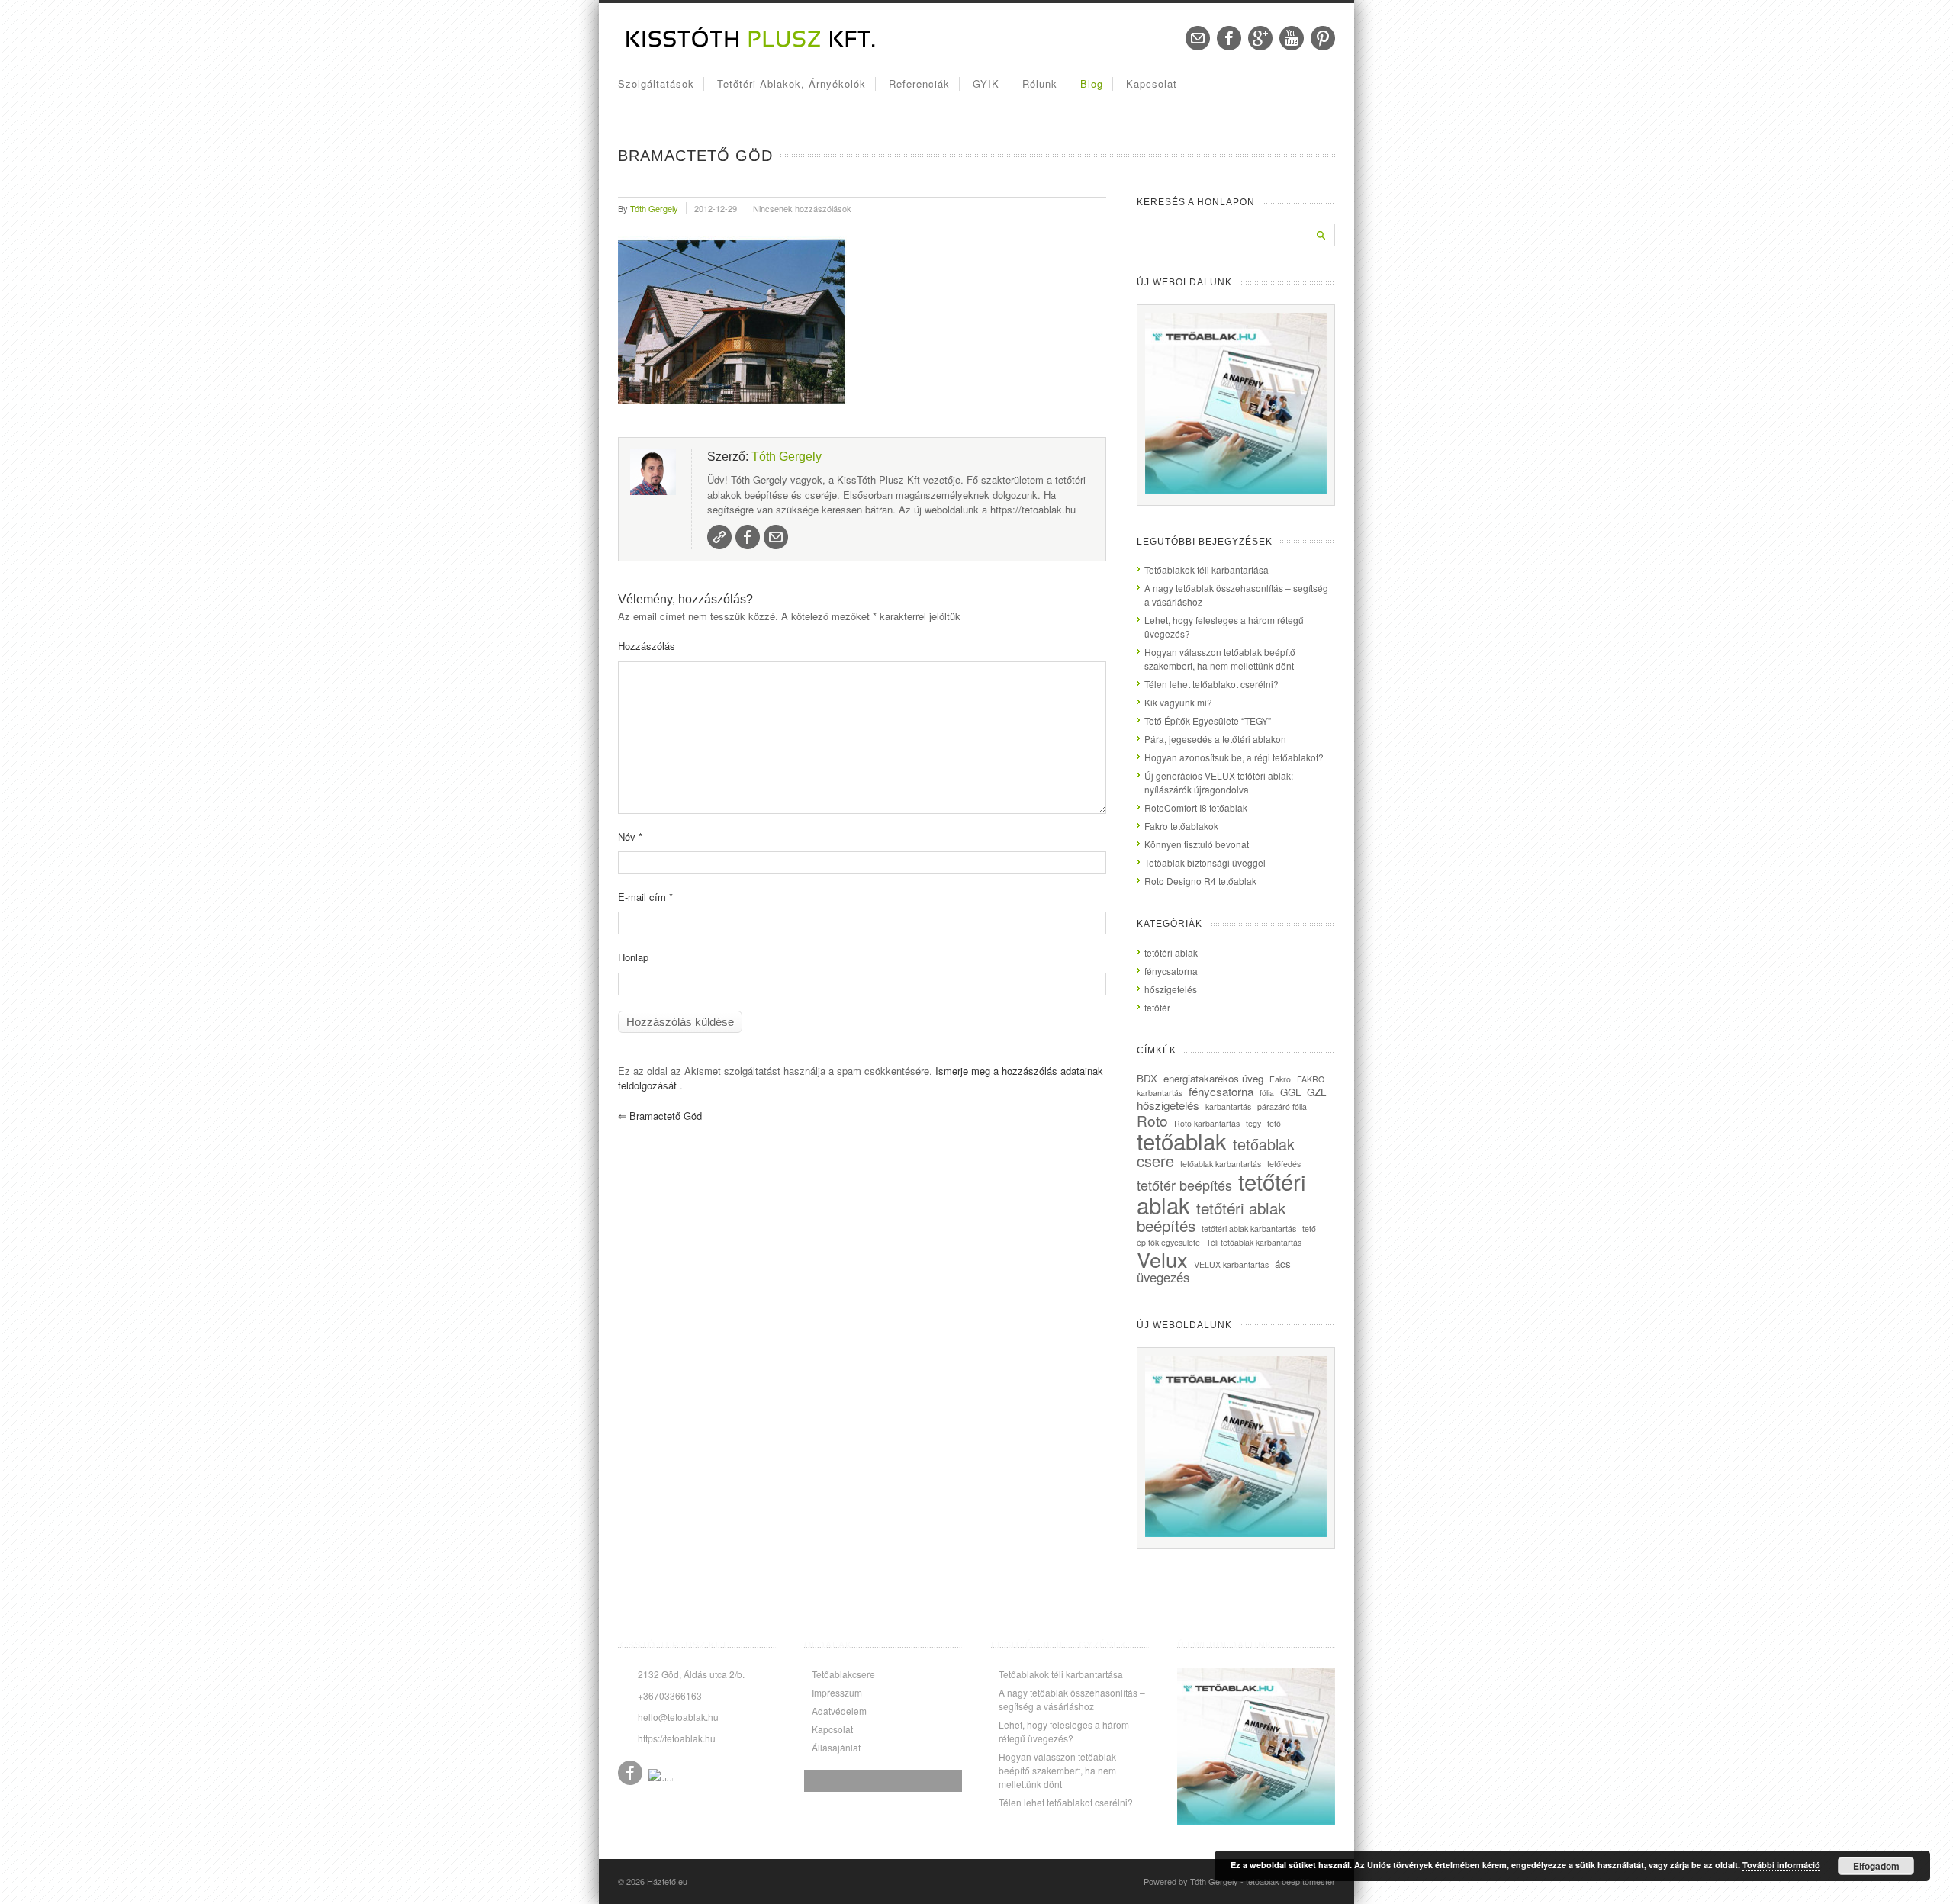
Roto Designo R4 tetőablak (1200, 881)
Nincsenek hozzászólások (802, 208)
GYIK (986, 84)
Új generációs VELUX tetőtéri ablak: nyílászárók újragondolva (1219, 782)
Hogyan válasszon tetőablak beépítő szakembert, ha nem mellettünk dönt (1220, 659)
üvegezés (1163, 1277)
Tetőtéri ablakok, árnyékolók (791, 84)
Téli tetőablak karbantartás (1254, 1242)
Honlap (633, 957)
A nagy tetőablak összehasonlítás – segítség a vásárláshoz (1072, 1699)
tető (1274, 1123)
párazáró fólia (1282, 1106)
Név (630, 836)
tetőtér (1157, 1007)
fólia (1267, 1093)
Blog (1092, 84)
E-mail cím (645, 897)
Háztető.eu (667, 1881)
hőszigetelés (1171, 989)
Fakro (1280, 1079)
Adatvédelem (839, 1711)
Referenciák (919, 84)
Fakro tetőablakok (1181, 826)
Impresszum (837, 1692)
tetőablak (1182, 1140)
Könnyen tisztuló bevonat (1197, 844)
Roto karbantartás (1207, 1123)
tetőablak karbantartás (1221, 1164)
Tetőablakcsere (843, 1674)
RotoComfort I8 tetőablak (1196, 807)
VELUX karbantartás (1231, 1264)
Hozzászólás (647, 646)
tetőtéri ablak (1171, 952)
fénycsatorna (1171, 971)
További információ (1781, 1865)
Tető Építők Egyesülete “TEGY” (1208, 720)
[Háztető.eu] (751, 46)
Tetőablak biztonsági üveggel (1205, 862)
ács (1283, 1264)
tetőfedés (1284, 1164)
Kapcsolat (1152, 84)
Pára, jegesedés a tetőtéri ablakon (1215, 739)
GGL (1290, 1092)
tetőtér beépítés (1184, 1185)
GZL (1316, 1092)
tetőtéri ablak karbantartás (1249, 1229)
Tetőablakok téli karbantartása (1207, 569)
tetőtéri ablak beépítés (1211, 1216)
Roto (1152, 1120)
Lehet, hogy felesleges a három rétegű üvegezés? (1064, 1731)
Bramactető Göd (660, 1116)
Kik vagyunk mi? (1178, 702)
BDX (1147, 1078)
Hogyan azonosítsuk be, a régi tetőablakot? (1234, 757)
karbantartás (1228, 1106)
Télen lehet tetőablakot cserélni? (1211, 684)
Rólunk (1040, 84)
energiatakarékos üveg (1213, 1078)
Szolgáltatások (656, 84)
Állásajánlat (836, 1747)
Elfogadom (1876, 1866)
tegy (1253, 1123)
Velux (1162, 1259)
